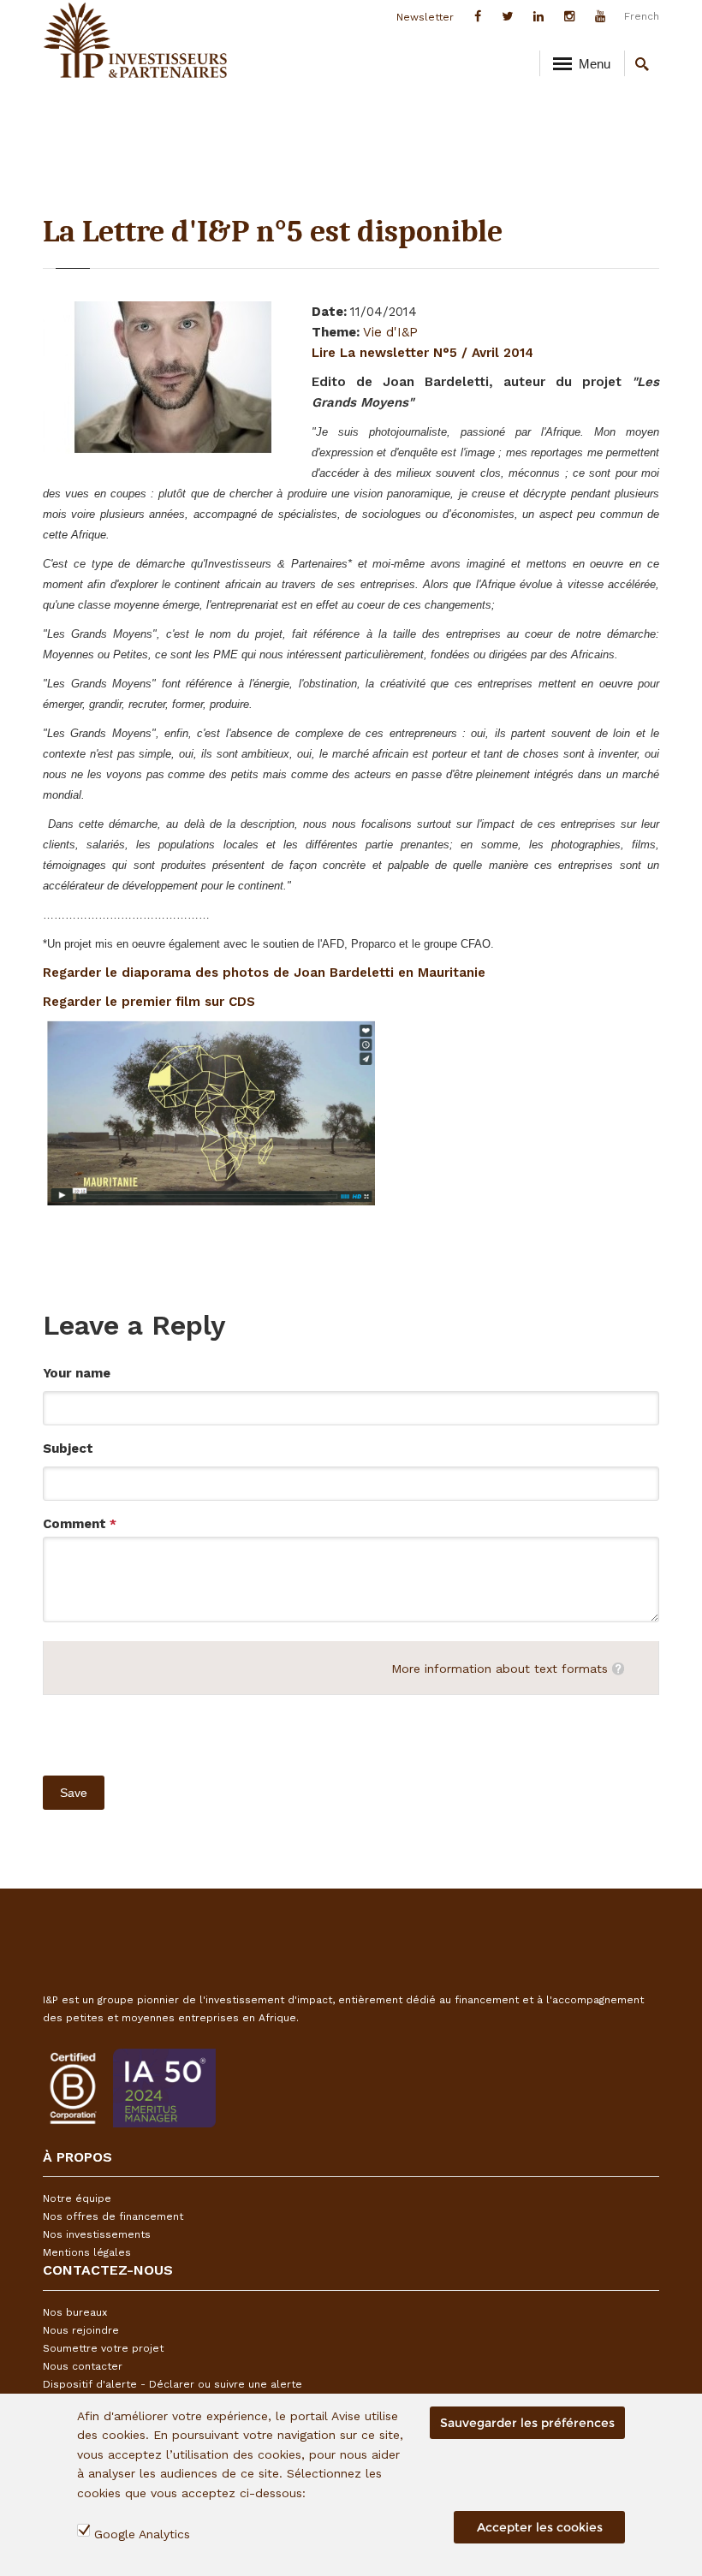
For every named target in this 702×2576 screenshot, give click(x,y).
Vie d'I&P (390, 332)
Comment (80, 1524)
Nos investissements (97, 2234)
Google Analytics (142, 2534)
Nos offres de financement (113, 2216)
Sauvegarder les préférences (527, 2423)
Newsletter (425, 17)
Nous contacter (83, 2366)
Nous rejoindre (81, 2330)
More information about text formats (500, 1669)
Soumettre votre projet (103, 2348)
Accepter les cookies (540, 2527)
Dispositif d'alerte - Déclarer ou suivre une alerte (173, 2384)
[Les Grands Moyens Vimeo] (211, 1112)
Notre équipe (77, 2198)
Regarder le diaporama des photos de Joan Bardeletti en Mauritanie (264, 973)
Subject (68, 1449)
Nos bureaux (75, 2312)
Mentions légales (87, 2252)
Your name (77, 1373)
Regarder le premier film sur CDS (149, 1002)
